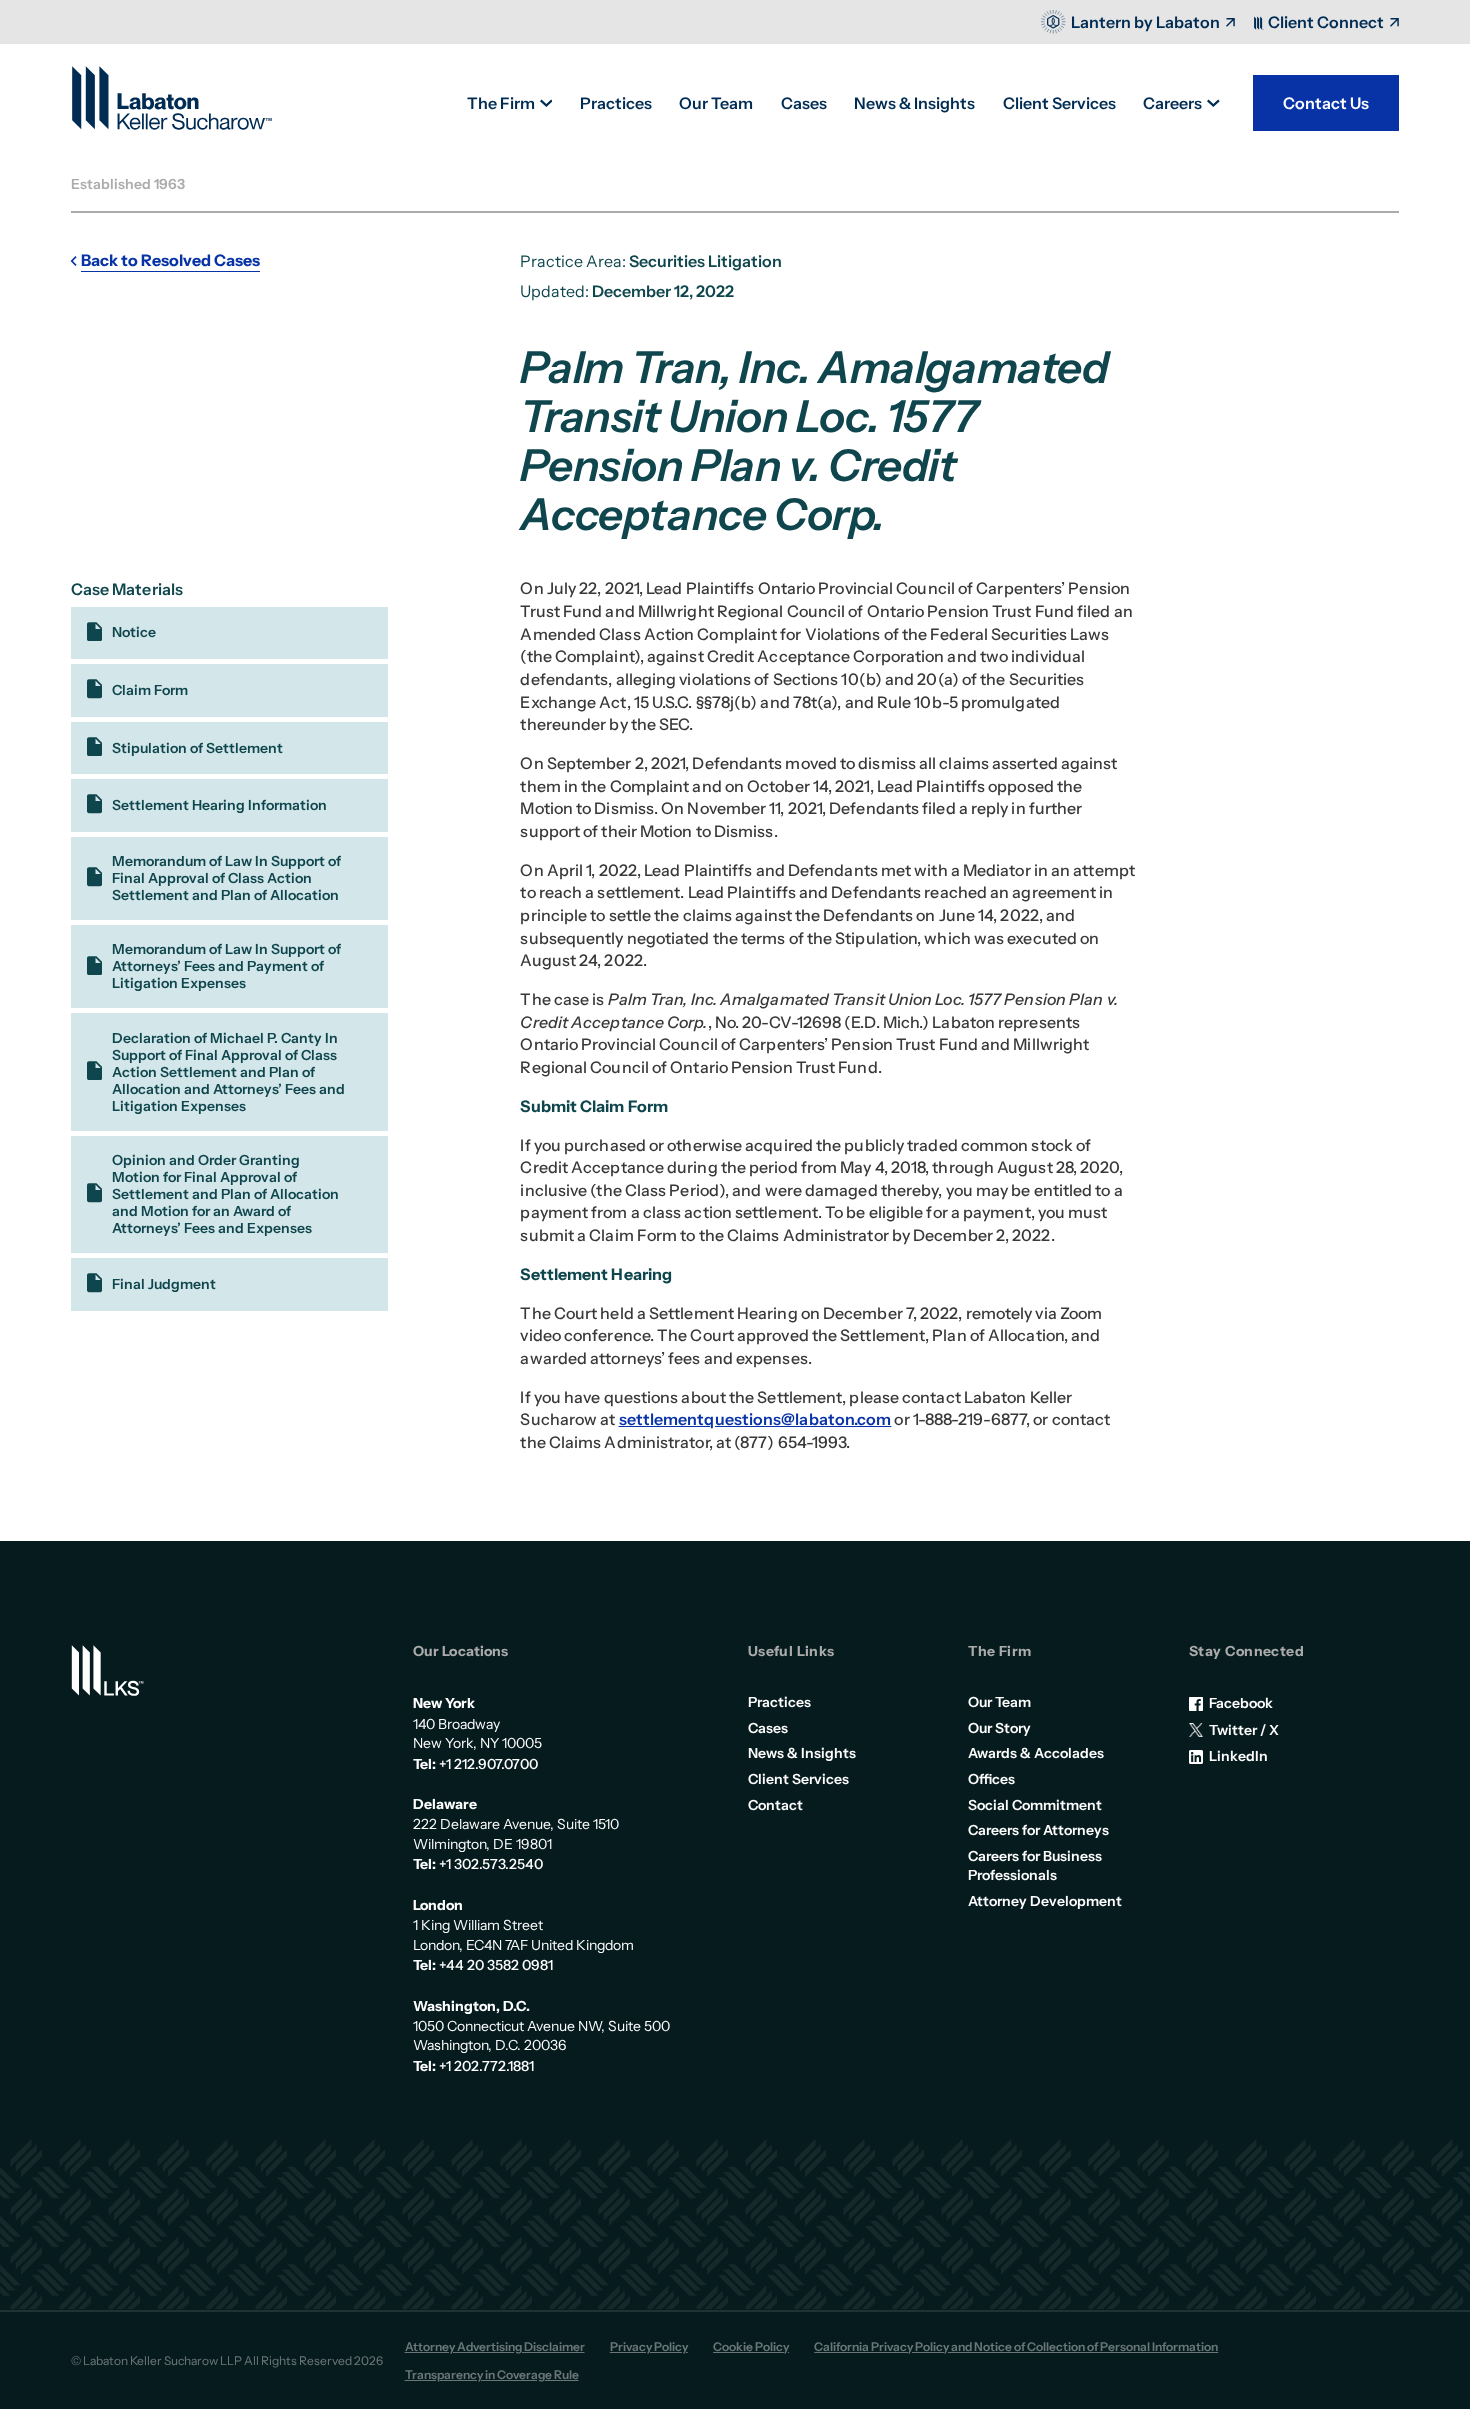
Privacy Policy (649, 2346)
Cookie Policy (751, 2346)
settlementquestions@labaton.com (755, 1419)
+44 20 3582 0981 (496, 1965)
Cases (768, 1728)
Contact (775, 1805)
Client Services (798, 1779)
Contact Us (1326, 103)
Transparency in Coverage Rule (492, 2374)
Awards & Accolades (1036, 1753)
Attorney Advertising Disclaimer (495, 2346)
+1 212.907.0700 (488, 1764)
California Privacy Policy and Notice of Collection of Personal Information (1016, 2346)
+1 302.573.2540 (491, 1864)
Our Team (999, 1702)
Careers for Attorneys (1038, 1830)
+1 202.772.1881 (486, 2066)
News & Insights (802, 1753)
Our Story (999, 1728)
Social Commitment (1035, 1805)
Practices (779, 1702)
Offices (991, 1779)
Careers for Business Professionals (1035, 1865)
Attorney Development (1045, 1901)
